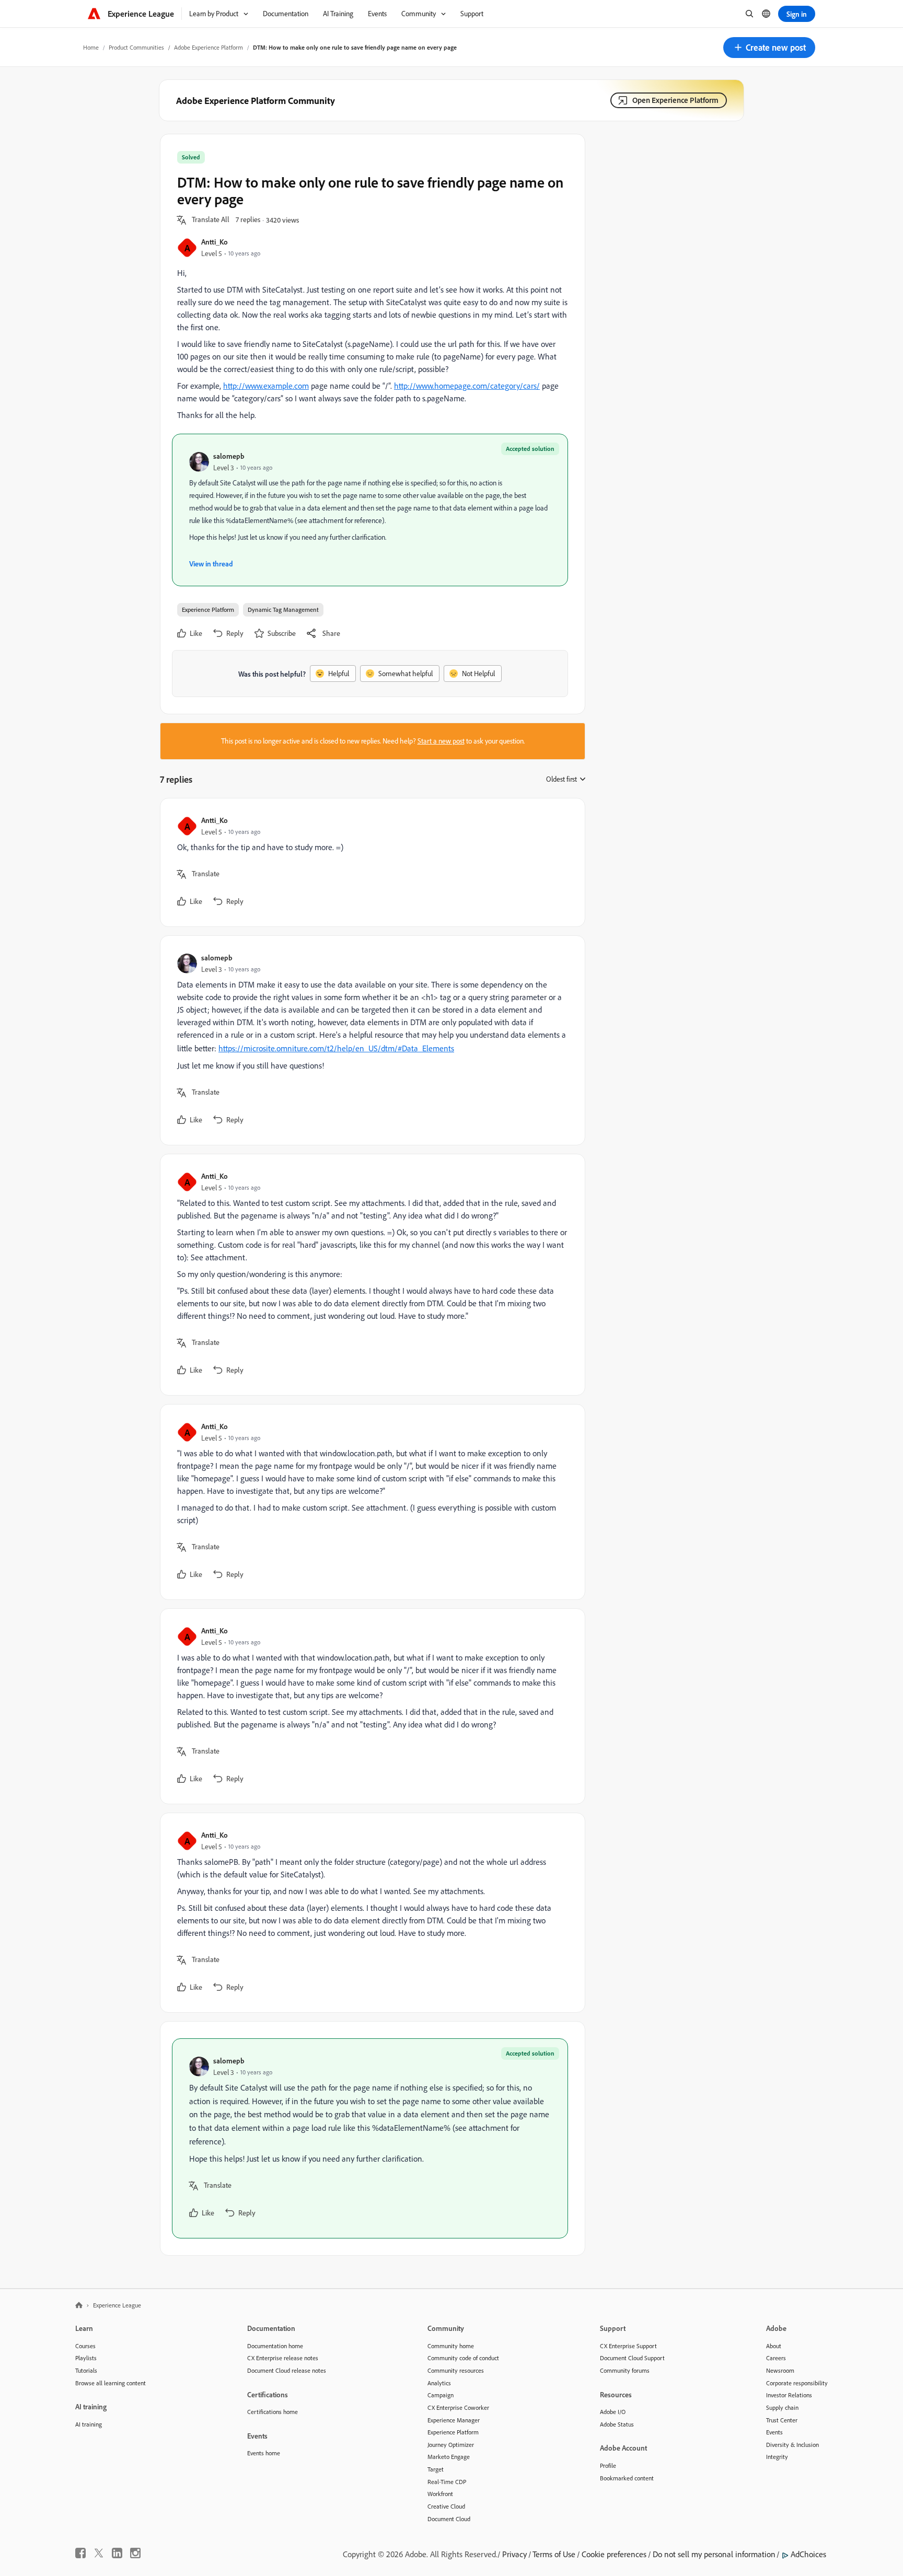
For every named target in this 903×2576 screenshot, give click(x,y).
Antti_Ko (215, 242)
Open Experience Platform (675, 100)
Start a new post (441, 741)
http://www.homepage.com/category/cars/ (467, 386)
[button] (769, 48)
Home (91, 47)
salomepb (229, 456)
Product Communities (136, 47)
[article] (370, 862)
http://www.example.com (266, 386)
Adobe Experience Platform (209, 47)
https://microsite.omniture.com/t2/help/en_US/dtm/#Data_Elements (336, 1048)
